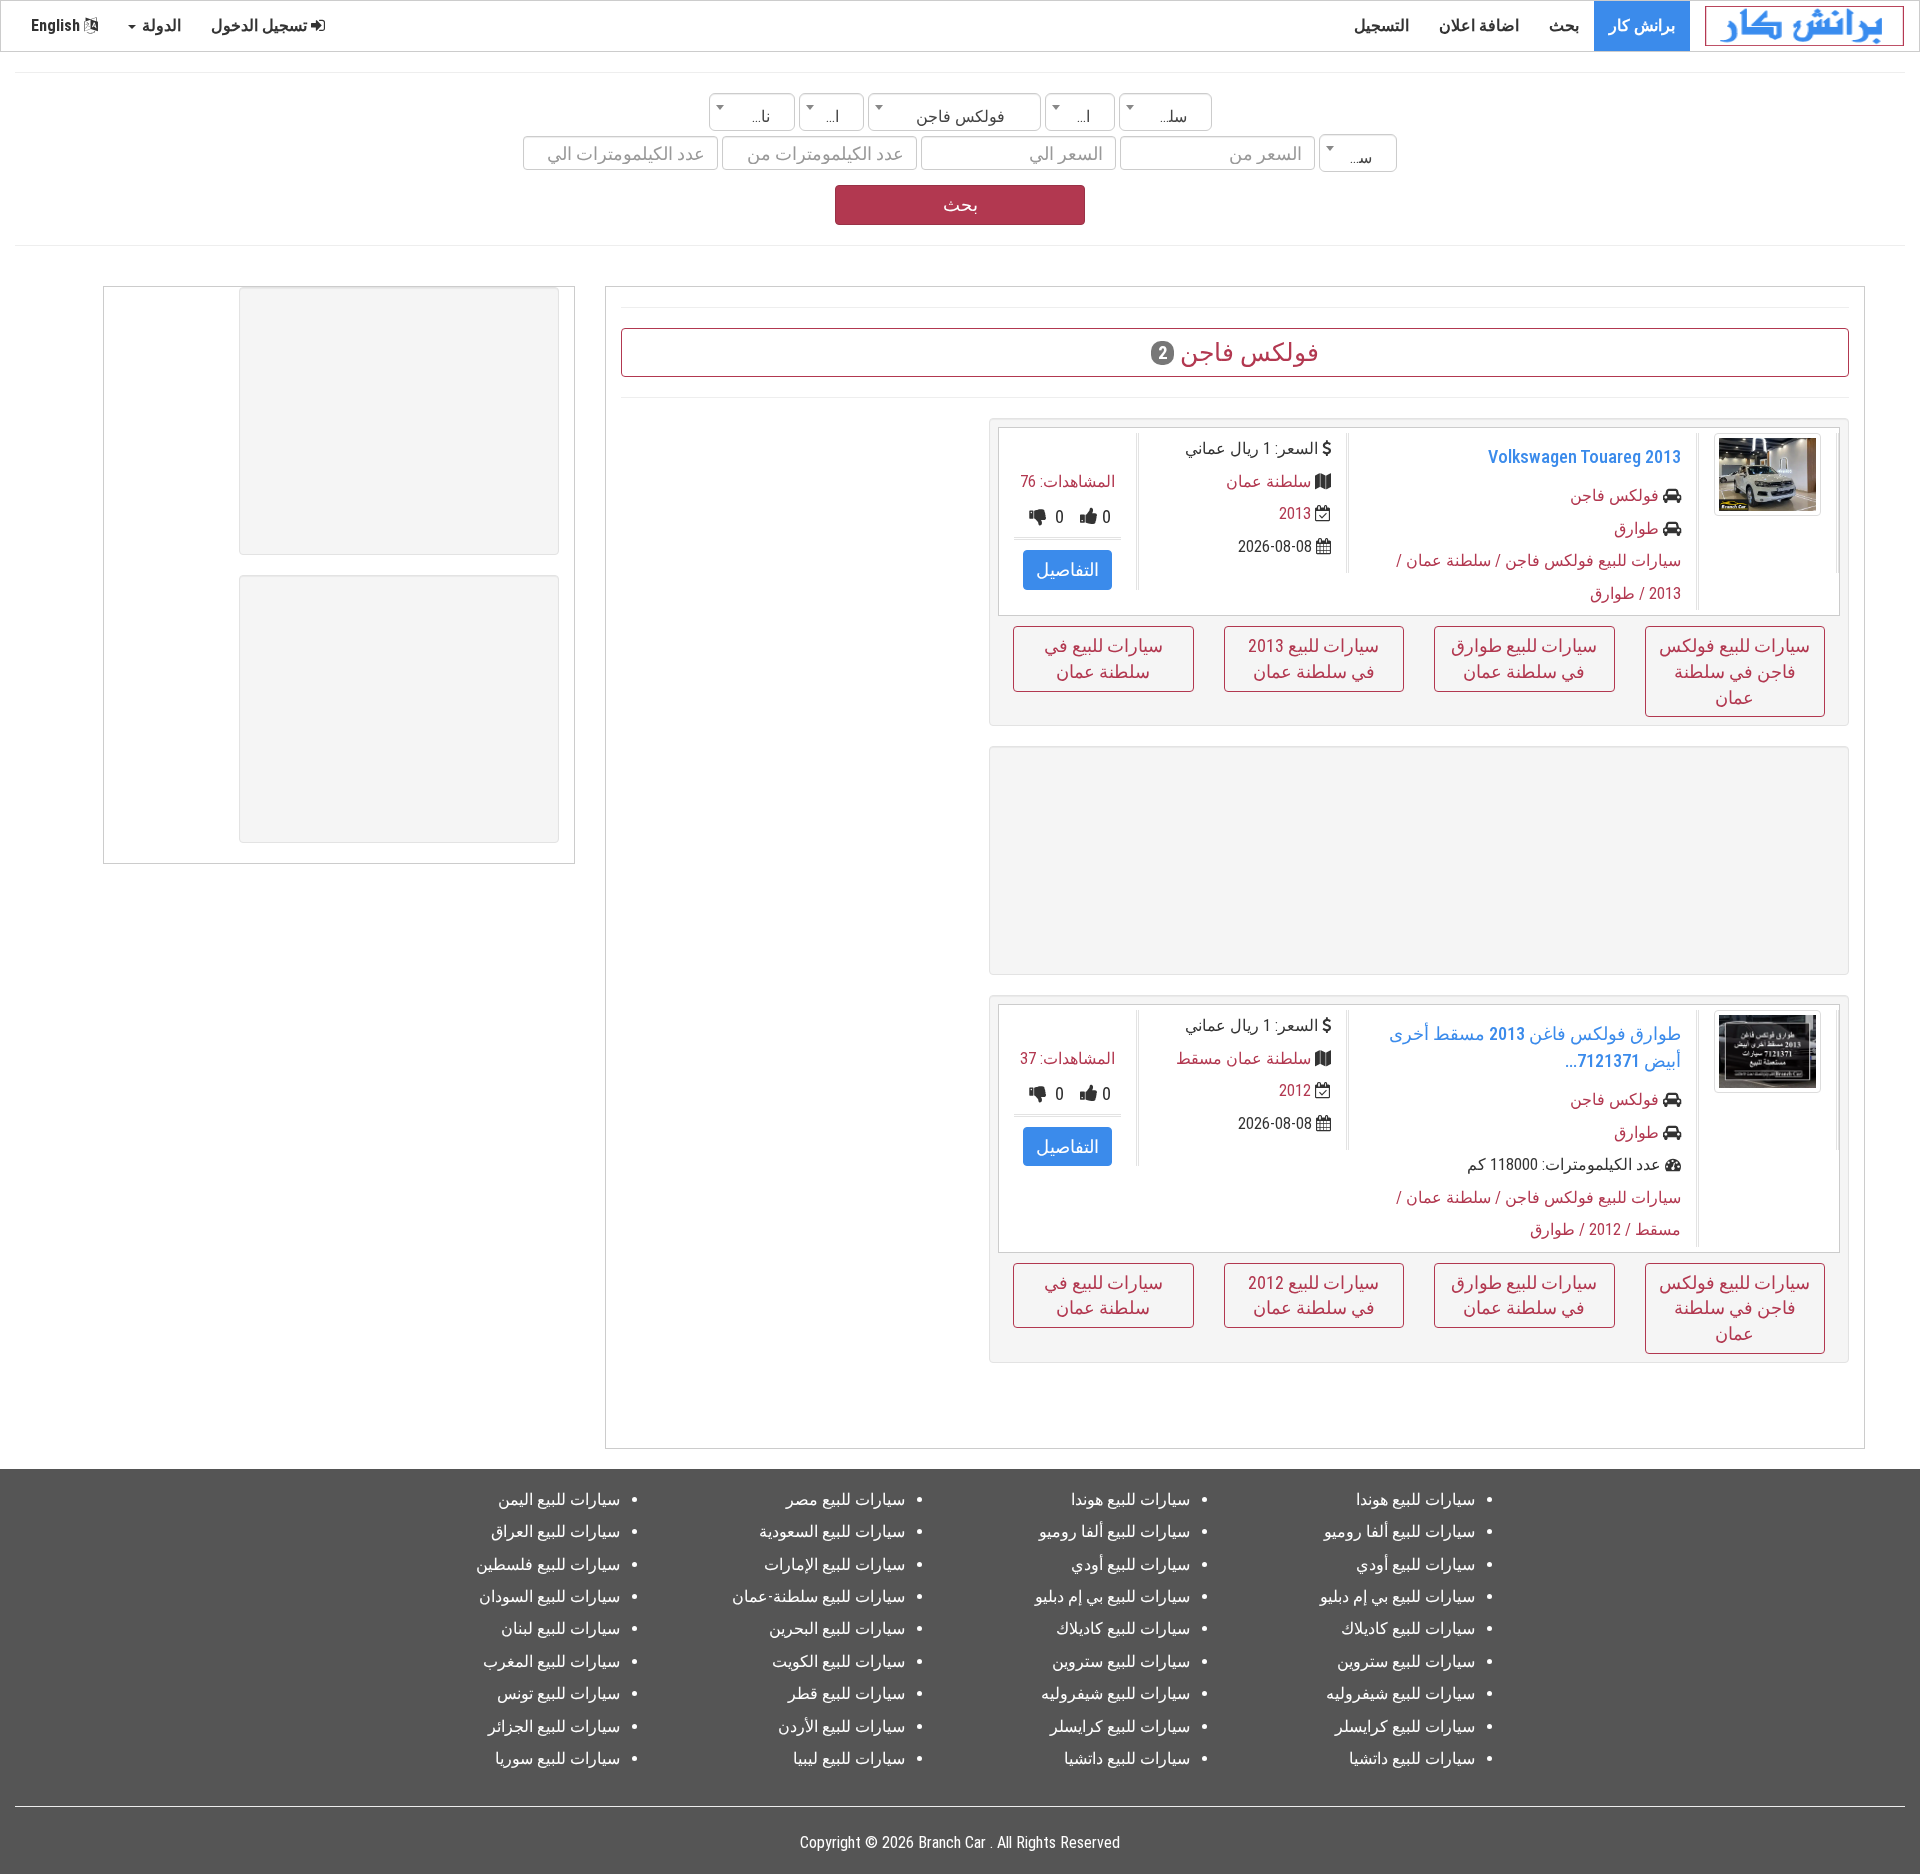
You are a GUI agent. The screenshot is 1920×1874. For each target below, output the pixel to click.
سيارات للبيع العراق (555, 1531)
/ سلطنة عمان (1455, 560)
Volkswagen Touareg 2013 (1584, 456)
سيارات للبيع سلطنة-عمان (818, 1596)
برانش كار (1642, 25)
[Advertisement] (1419, 860)
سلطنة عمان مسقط (1243, 1058)
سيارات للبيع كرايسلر (1405, 1726)
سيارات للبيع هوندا (1415, 1499)
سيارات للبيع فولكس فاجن (1593, 560)
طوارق (1636, 528)
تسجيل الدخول (261, 25)
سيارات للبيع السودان (549, 1596)
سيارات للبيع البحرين (837, 1628)
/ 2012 (1612, 1229)
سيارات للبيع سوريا (557, 1758)
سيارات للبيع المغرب (551, 1661)
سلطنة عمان (1268, 481)
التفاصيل (1067, 569)
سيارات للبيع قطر (846, 1693)
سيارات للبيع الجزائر (554, 1726)
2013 (1295, 513)
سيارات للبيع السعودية (832, 1531)
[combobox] (1165, 112)
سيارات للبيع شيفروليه (1400, 1693)
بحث (1564, 25)
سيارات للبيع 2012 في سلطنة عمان (1313, 1295)
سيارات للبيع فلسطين (548, 1564)
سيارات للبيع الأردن (841, 1726)
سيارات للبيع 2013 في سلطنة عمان (1313, 658)
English (57, 25)
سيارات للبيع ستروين (1406, 1661)
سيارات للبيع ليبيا (849, 1758)
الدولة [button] (159, 25)
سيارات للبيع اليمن (559, 1499)
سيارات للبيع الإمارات (834, 1564)
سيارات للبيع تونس (558, 1693)
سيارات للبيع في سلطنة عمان (1103, 658)
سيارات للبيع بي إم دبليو (1397, 1596)
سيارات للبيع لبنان (560, 1628)
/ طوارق (1619, 593)
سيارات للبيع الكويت (838, 1661)
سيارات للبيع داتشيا (1412, 1758)
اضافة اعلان (1479, 25)
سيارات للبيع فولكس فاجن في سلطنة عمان (1734, 671)
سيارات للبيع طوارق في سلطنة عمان (1524, 658)
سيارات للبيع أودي (1415, 1564)
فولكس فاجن (1614, 495)
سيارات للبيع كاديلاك (1408, 1628)
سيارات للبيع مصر (845, 1499)
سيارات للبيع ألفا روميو (1399, 1531)
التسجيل (1381, 25)
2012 (1295, 1090)
